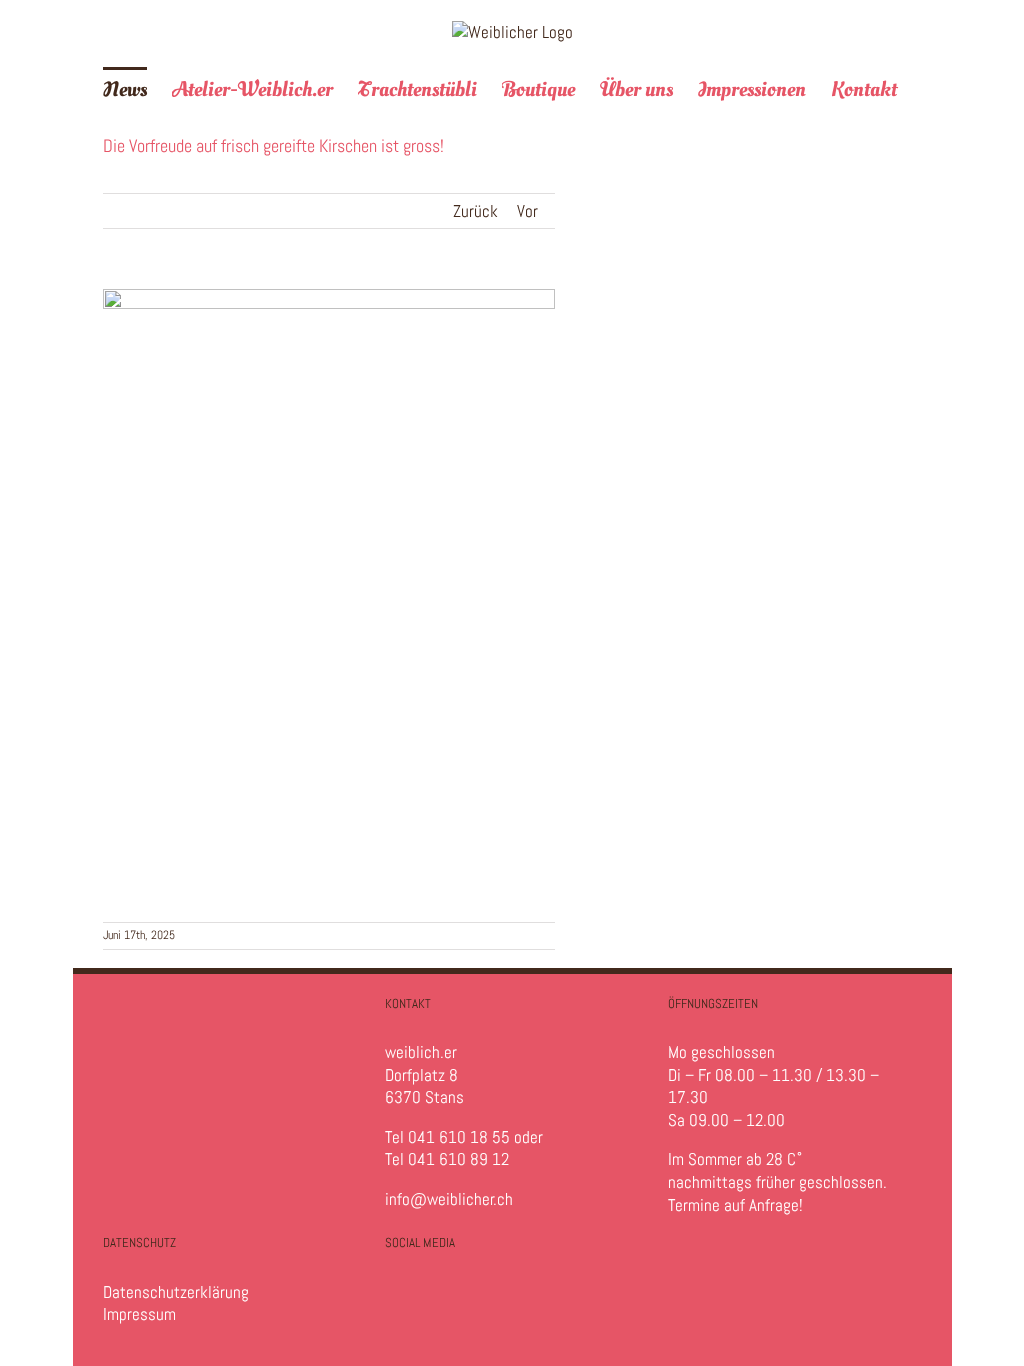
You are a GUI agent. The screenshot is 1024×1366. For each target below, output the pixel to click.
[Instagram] (402, 1303)
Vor (527, 211)
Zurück (475, 211)
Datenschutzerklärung (176, 1292)
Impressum (139, 1314)
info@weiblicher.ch (449, 1199)
